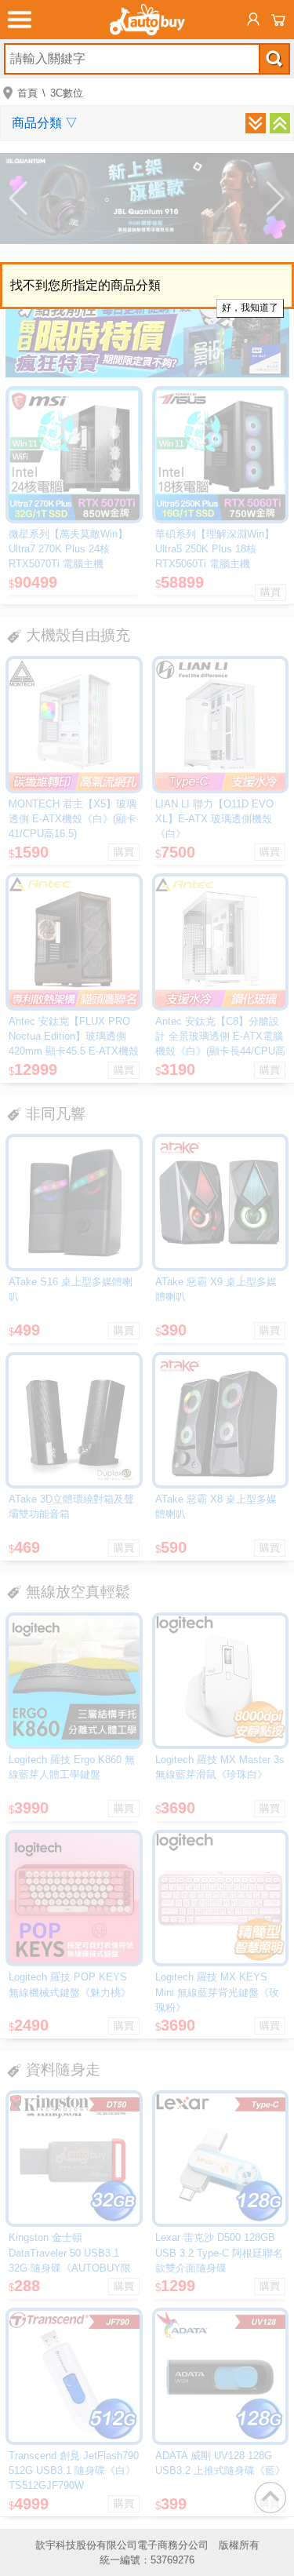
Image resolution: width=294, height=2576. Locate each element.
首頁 (27, 93)
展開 (256, 123)
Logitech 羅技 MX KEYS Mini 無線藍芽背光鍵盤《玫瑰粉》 (217, 1992)
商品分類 (45, 123)
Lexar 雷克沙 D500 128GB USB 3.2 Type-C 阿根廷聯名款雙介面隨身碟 (219, 2252)
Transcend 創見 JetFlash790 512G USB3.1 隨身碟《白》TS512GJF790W (74, 2470)
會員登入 (253, 20)
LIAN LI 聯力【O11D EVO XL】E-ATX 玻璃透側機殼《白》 (214, 819)
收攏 (280, 123)
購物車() (278, 20)
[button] (18, 199)
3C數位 (67, 93)
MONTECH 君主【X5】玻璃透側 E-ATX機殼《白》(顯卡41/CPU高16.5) (73, 819)
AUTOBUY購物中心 (147, 20)
